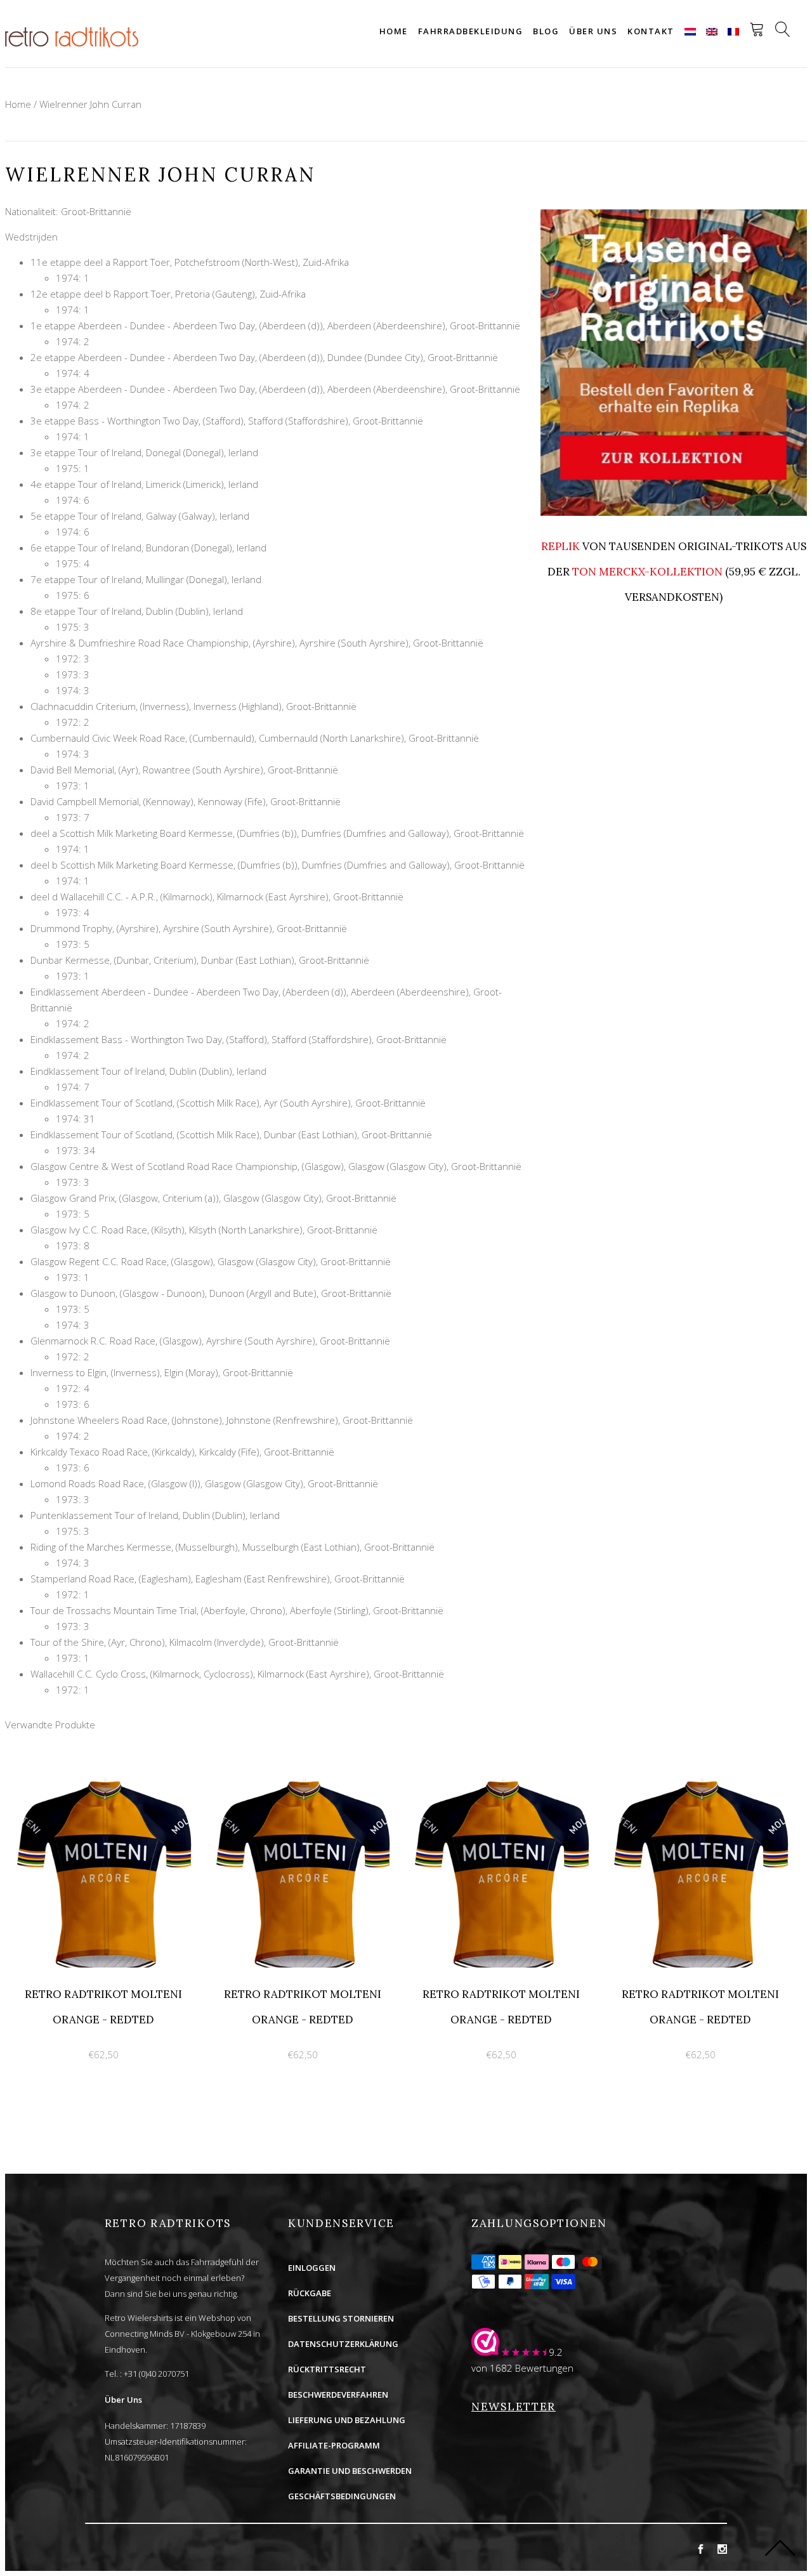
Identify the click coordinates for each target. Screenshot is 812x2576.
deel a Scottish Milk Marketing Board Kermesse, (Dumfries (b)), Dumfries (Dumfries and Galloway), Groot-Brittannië (277, 833)
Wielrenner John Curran (90, 104)
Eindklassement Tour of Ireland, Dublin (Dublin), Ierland (148, 1071)
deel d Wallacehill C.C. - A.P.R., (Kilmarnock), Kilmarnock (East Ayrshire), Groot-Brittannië (217, 897)
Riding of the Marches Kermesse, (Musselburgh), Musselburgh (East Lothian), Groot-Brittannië (232, 1547)
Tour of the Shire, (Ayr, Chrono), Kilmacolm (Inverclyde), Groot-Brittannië (185, 1642)
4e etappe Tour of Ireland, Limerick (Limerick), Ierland (144, 484)
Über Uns (123, 2400)
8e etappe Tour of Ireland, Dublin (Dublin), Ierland (137, 611)
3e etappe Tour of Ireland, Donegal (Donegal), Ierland (144, 452)
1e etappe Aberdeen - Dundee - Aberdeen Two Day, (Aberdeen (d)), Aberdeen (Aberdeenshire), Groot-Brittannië (275, 325)
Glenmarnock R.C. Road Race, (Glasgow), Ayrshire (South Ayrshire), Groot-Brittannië (210, 1341)
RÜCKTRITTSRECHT (327, 2369)
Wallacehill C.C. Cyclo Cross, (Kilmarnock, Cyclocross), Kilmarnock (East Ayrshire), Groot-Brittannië (237, 1674)
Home (394, 31)
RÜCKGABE (310, 2293)
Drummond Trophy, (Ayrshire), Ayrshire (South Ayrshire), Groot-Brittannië (189, 928)
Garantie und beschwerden (350, 2471)
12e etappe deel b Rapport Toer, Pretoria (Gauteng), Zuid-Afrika (168, 294)
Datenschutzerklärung (343, 2344)
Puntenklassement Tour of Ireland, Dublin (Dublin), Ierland (155, 1515)
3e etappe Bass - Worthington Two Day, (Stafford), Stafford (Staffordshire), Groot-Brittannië (227, 421)
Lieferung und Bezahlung (347, 2420)
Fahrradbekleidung (471, 31)
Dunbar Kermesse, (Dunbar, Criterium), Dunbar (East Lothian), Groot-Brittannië (200, 960)
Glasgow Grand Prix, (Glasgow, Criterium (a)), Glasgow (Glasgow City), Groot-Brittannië (213, 1198)
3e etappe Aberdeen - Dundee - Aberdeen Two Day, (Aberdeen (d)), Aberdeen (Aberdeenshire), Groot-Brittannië (275, 389)
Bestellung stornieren (341, 2318)
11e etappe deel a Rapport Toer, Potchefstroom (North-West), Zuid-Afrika (190, 262)
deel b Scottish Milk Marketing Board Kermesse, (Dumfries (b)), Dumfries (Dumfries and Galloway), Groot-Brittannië (278, 865)
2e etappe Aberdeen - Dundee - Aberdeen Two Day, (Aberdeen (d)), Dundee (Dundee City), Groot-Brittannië (264, 357)
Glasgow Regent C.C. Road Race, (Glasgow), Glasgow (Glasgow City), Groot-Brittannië (211, 1261)
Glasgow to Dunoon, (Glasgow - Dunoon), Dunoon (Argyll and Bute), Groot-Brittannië (211, 1293)
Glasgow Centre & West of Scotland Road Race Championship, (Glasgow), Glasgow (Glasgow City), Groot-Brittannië (276, 1166)
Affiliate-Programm (334, 2445)
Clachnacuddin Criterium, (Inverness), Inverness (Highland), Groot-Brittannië (193, 706)
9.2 (556, 2352)
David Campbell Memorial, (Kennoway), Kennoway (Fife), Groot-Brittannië (186, 801)
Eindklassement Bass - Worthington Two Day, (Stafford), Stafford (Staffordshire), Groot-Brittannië (239, 1039)
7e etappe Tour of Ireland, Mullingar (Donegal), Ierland (146, 579)
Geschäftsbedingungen (342, 2496)
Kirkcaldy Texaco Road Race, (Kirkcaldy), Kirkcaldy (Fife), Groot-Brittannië (182, 1452)
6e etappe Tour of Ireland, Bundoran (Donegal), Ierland (148, 548)
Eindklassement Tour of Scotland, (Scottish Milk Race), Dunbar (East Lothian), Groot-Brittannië (231, 1134)
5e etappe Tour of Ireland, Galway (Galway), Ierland (140, 516)
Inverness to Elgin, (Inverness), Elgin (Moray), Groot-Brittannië (162, 1372)
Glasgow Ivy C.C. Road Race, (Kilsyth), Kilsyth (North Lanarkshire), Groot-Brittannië (204, 1230)
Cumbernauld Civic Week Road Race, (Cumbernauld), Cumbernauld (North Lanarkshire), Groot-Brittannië (255, 738)
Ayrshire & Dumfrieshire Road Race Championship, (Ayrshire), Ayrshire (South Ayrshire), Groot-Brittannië (257, 643)
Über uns (593, 31)
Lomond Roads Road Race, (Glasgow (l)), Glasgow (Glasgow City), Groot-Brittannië (204, 1483)
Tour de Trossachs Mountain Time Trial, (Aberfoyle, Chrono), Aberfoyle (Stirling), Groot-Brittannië (237, 1610)
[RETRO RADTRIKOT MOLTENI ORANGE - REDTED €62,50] (105, 1772)
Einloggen (312, 2268)
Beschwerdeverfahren (338, 2395)
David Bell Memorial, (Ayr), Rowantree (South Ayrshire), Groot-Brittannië (184, 770)
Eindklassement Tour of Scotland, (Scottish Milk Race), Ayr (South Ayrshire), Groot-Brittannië (228, 1103)
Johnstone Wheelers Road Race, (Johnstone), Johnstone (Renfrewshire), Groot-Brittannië (222, 1420)
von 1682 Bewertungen (522, 2368)
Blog (546, 31)
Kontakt (651, 31)
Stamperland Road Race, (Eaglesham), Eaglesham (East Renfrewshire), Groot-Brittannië (218, 1579)
